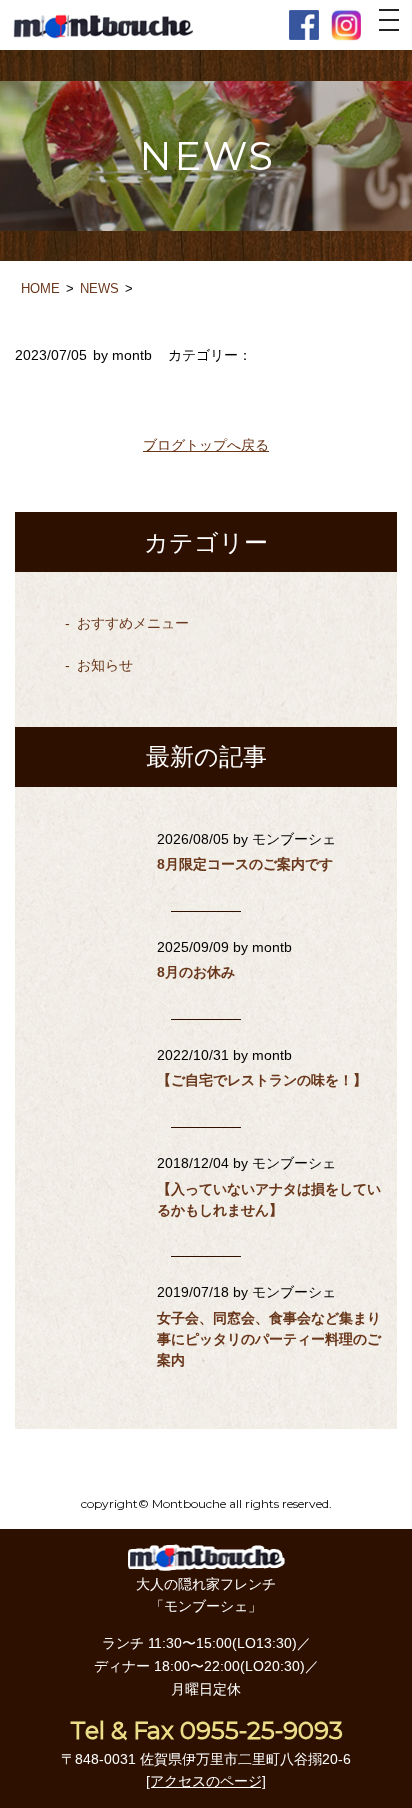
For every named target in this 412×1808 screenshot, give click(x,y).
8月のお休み (196, 972)
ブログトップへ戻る (206, 445)
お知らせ (105, 665)
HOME (40, 288)
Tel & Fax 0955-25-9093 (206, 1730)
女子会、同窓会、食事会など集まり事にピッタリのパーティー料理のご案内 (269, 1339)
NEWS (99, 288)
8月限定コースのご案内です (245, 864)
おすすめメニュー (133, 623)
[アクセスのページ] (206, 1781)
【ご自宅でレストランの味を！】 (262, 1080)
